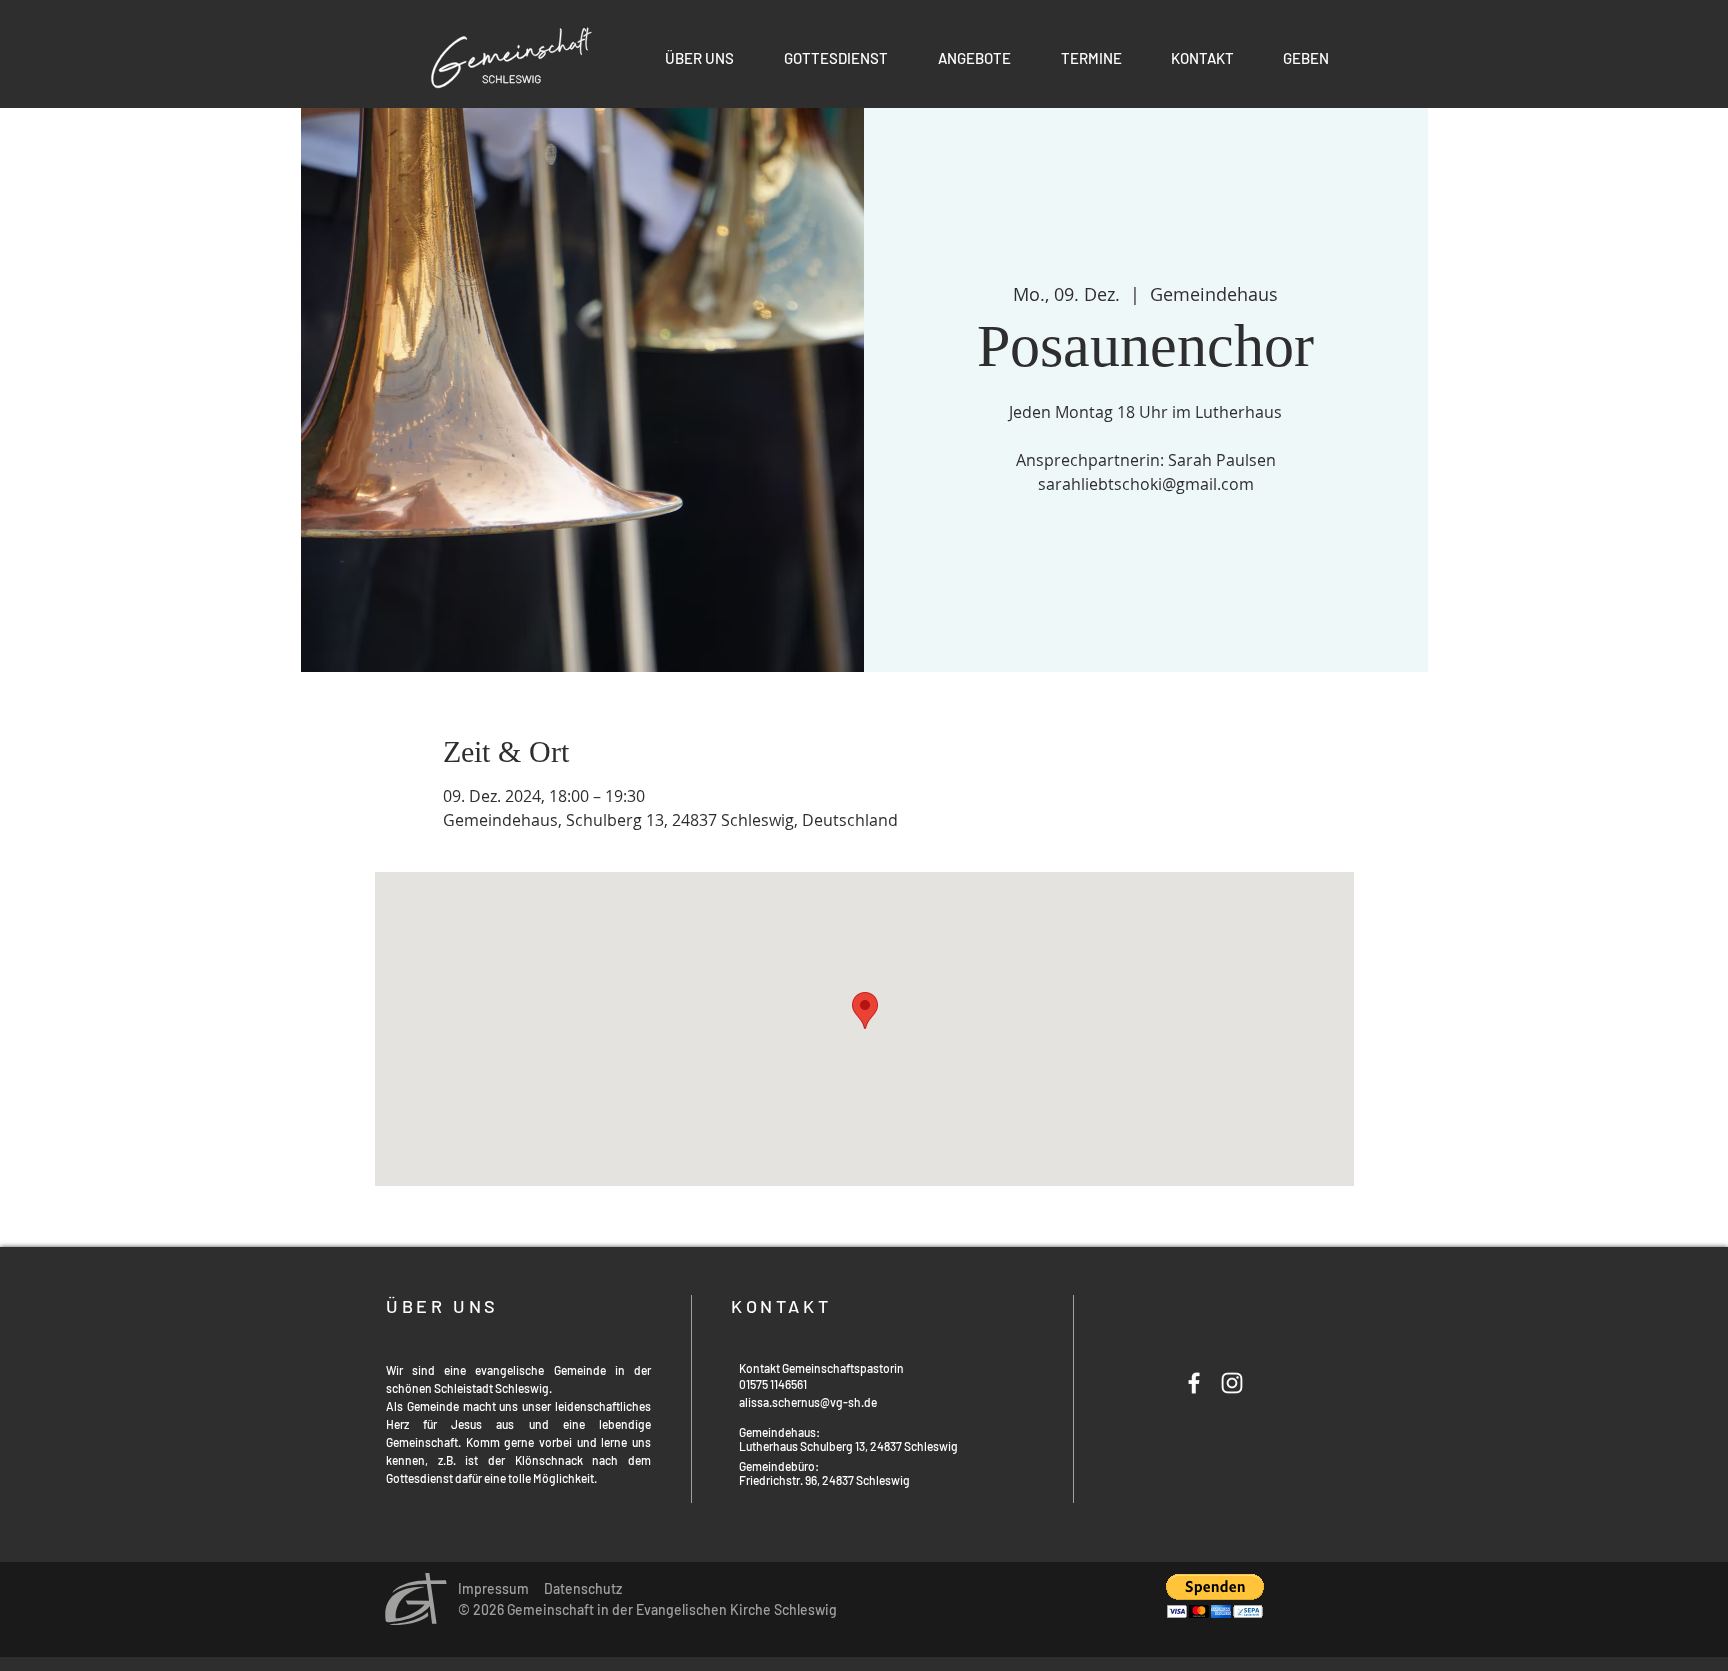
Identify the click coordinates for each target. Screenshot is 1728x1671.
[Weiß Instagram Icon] (1232, 1383)
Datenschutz (583, 1588)
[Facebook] (1194, 1383)
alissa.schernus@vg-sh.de (808, 1402)
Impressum (493, 1588)
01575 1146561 (773, 1384)
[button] (974, 58)
